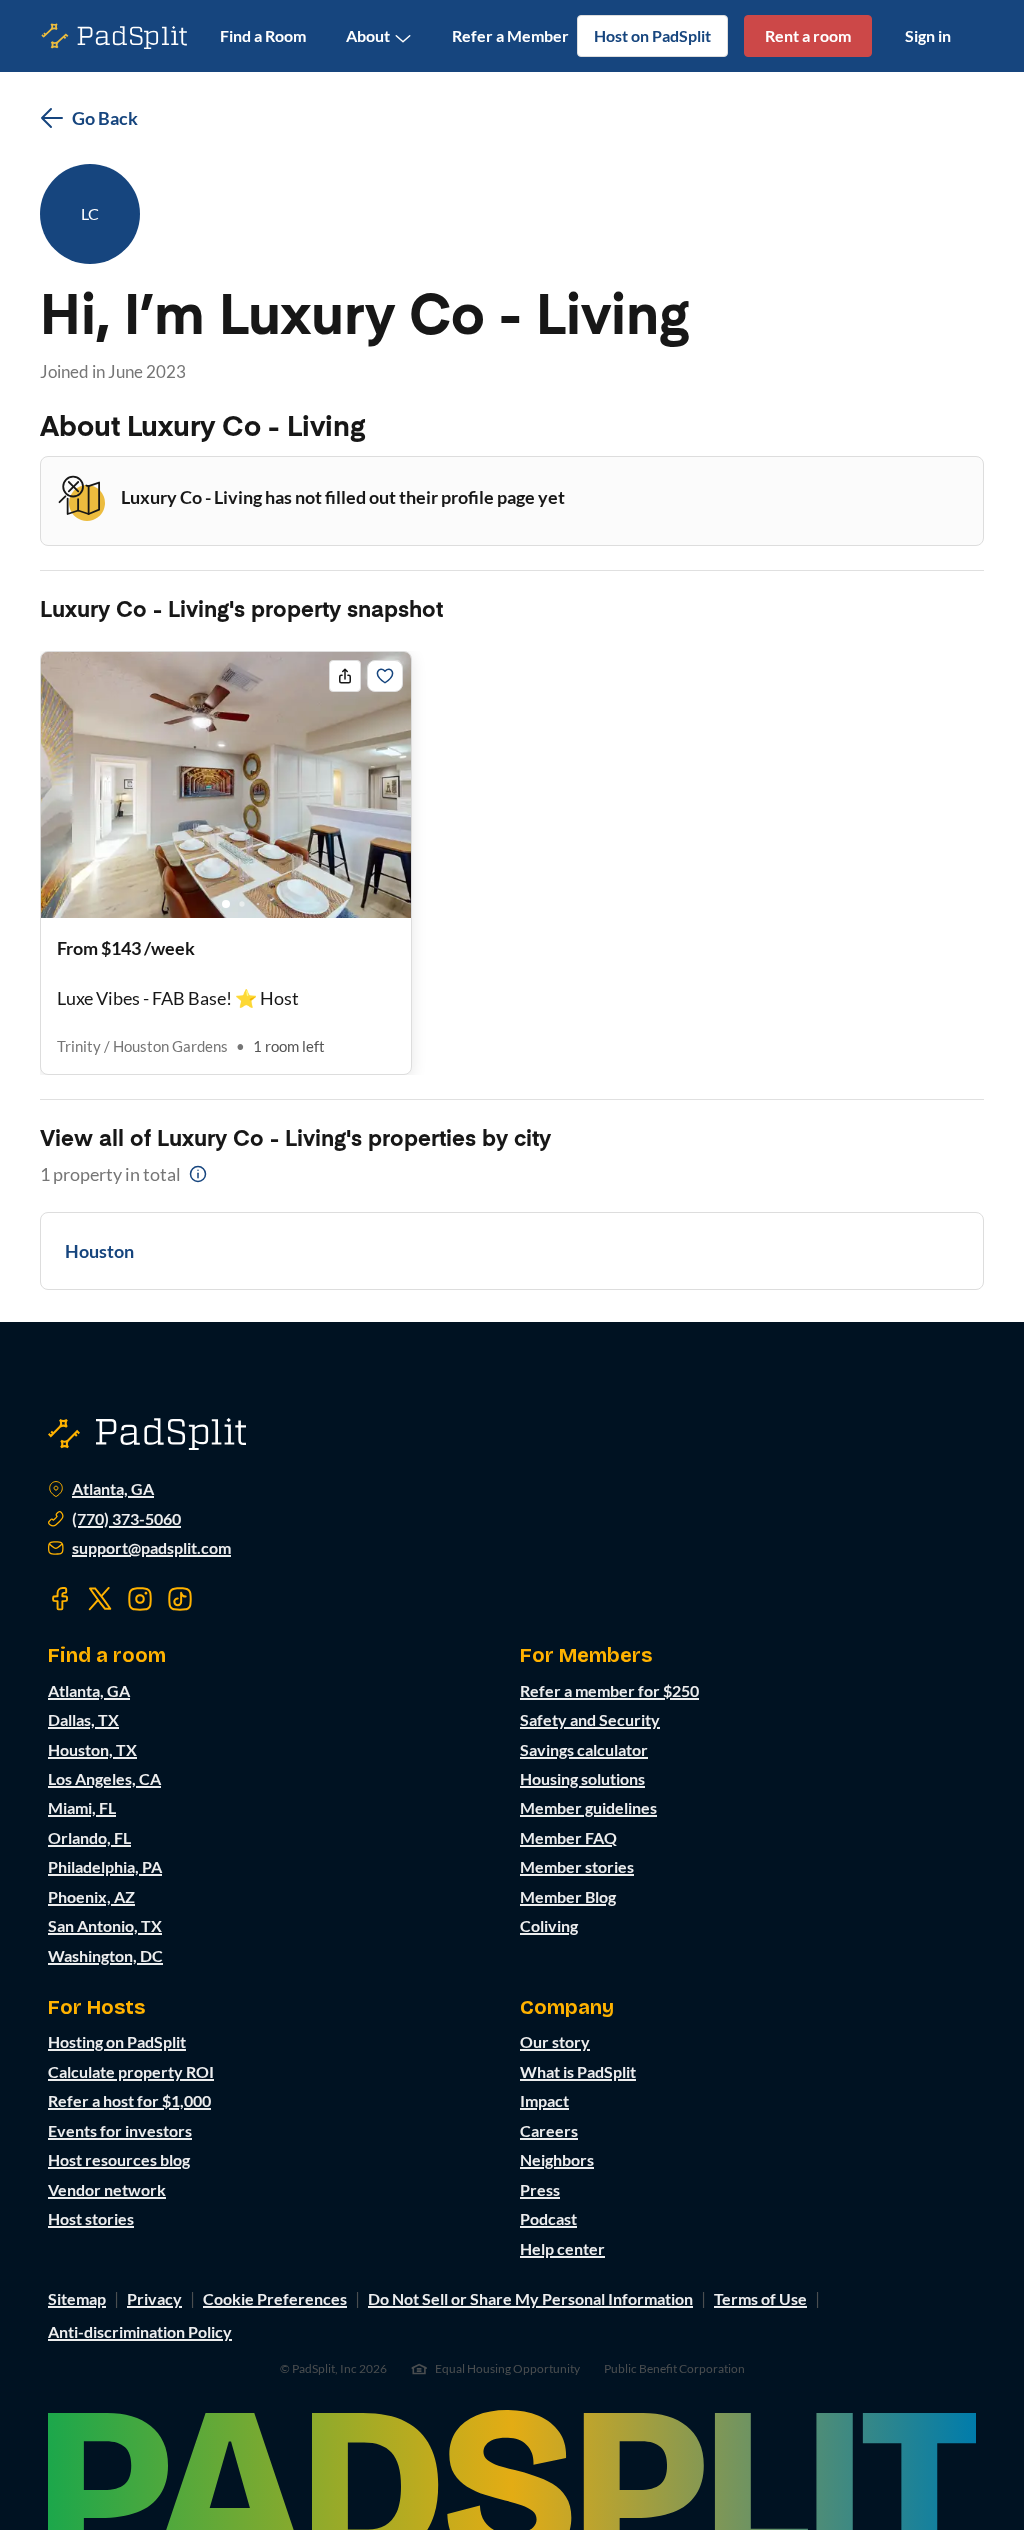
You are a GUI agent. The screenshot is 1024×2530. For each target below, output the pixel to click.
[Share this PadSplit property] (345, 676)
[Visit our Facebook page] (60, 1599)
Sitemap (77, 2298)
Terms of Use (760, 2298)
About (368, 35)
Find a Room (263, 35)
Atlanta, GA (113, 1489)
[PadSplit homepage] (115, 36)
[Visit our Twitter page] (100, 1599)
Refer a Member (510, 35)
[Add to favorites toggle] (385, 676)
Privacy (154, 2298)
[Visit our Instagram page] (140, 1599)
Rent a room (808, 35)
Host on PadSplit (652, 35)
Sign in (928, 35)
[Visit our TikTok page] (180, 1599)
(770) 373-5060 (126, 1519)
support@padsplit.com (151, 1548)
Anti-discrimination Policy (140, 2331)
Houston (99, 1251)
